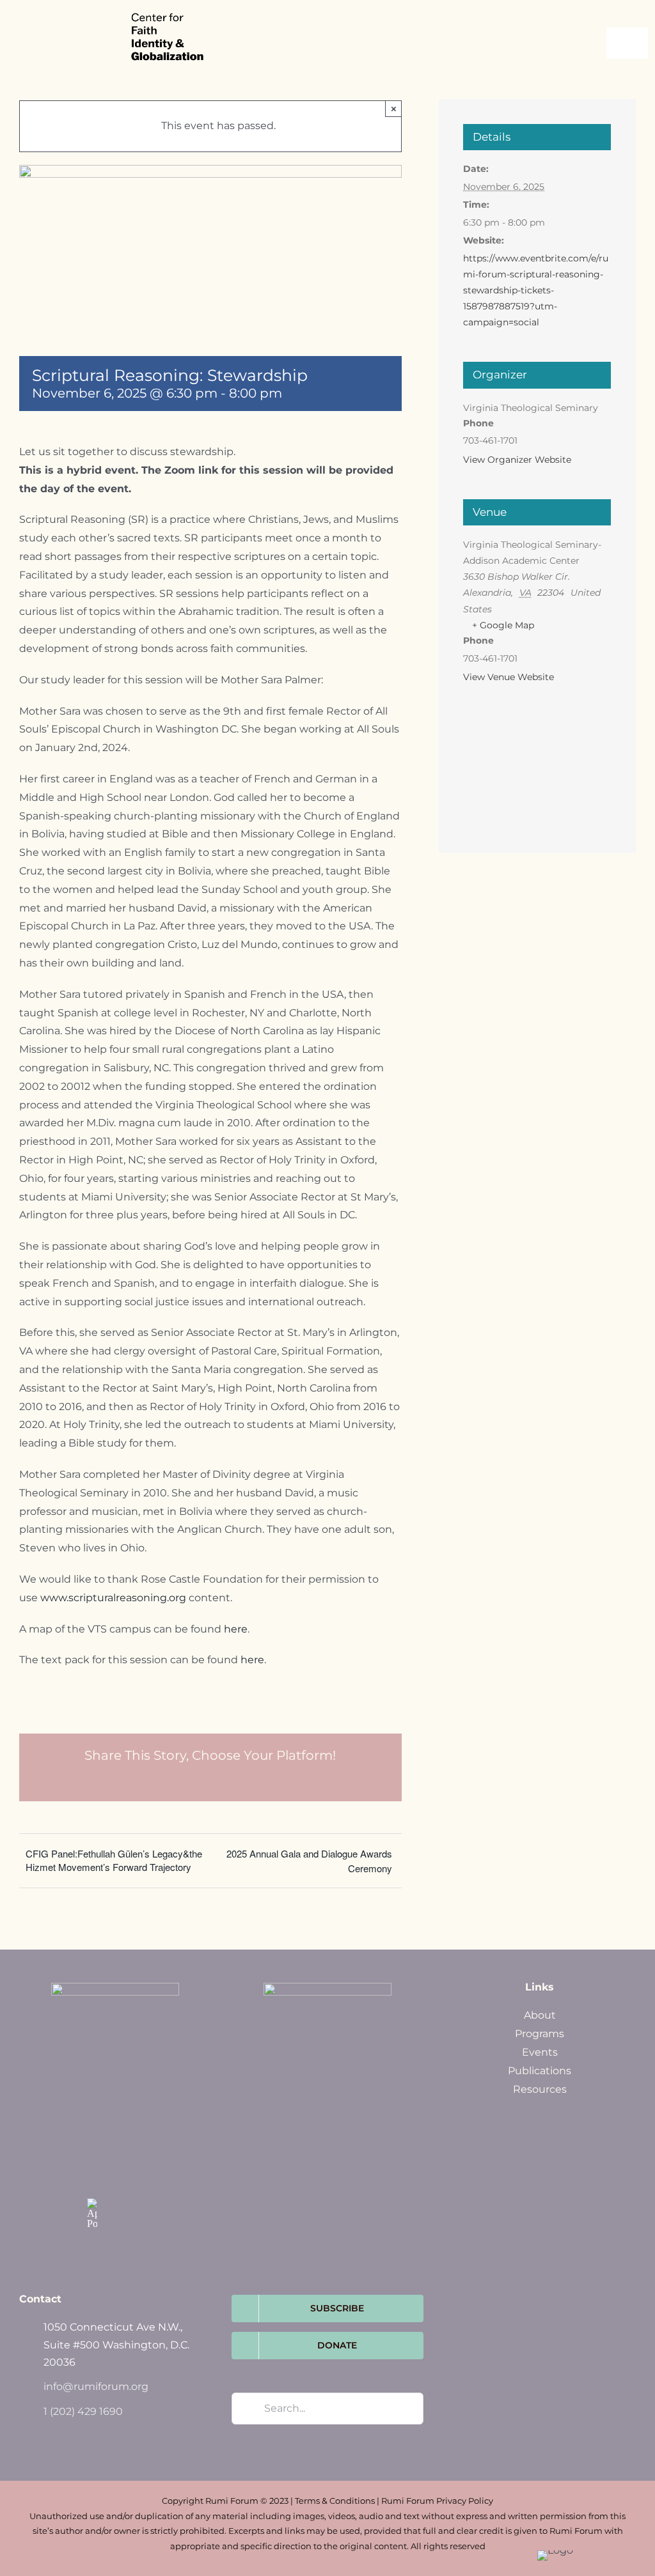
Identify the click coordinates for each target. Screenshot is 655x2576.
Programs (540, 2034)
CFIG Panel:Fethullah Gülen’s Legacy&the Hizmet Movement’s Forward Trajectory (114, 1860)
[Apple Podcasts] (92, 2214)
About (540, 2015)
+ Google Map (503, 625)
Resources (540, 2089)
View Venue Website (509, 677)
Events (540, 2052)
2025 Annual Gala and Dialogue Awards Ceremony (309, 1861)
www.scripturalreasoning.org (114, 1598)
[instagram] (92, 2176)
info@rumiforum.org (96, 2386)
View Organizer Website (517, 460)
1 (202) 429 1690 (83, 2411)
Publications (540, 2071)
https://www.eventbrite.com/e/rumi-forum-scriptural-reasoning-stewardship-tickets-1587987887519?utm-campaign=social (536, 291)
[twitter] (119, 2150)
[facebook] (92, 2150)
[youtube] (119, 2176)
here (236, 1629)
